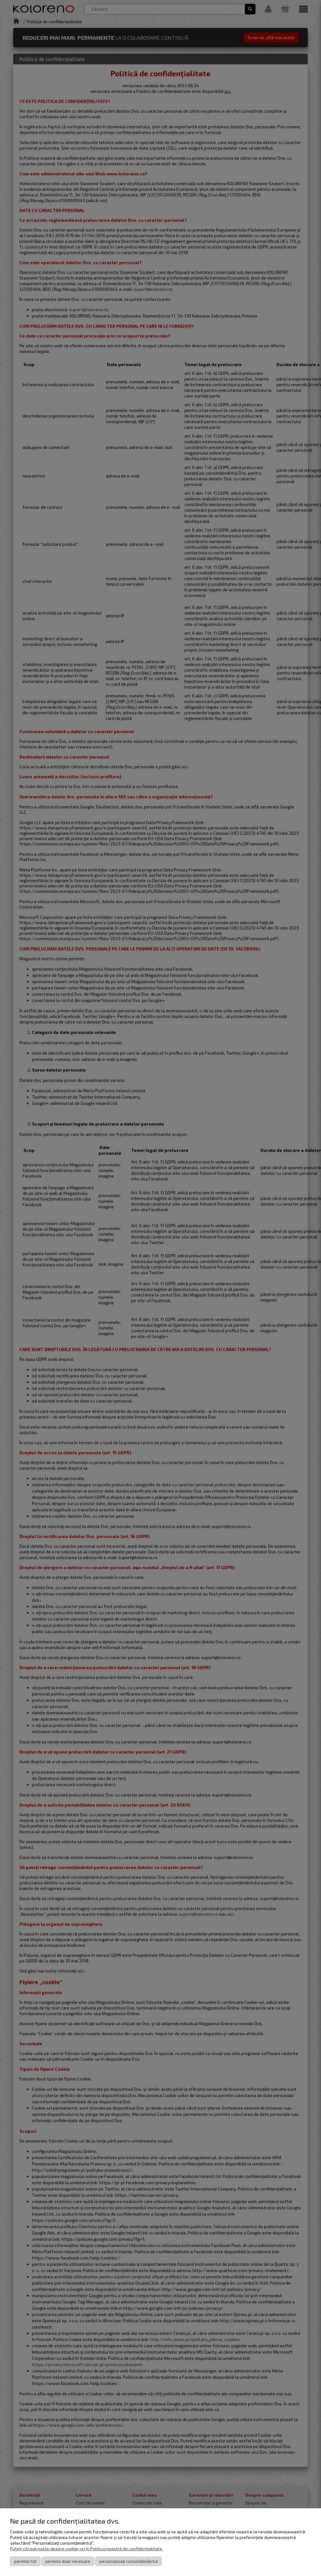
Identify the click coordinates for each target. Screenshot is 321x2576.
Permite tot (25, 2561)
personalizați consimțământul (129, 2561)
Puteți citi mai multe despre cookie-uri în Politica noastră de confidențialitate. (87, 2549)
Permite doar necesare (68, 2561)
